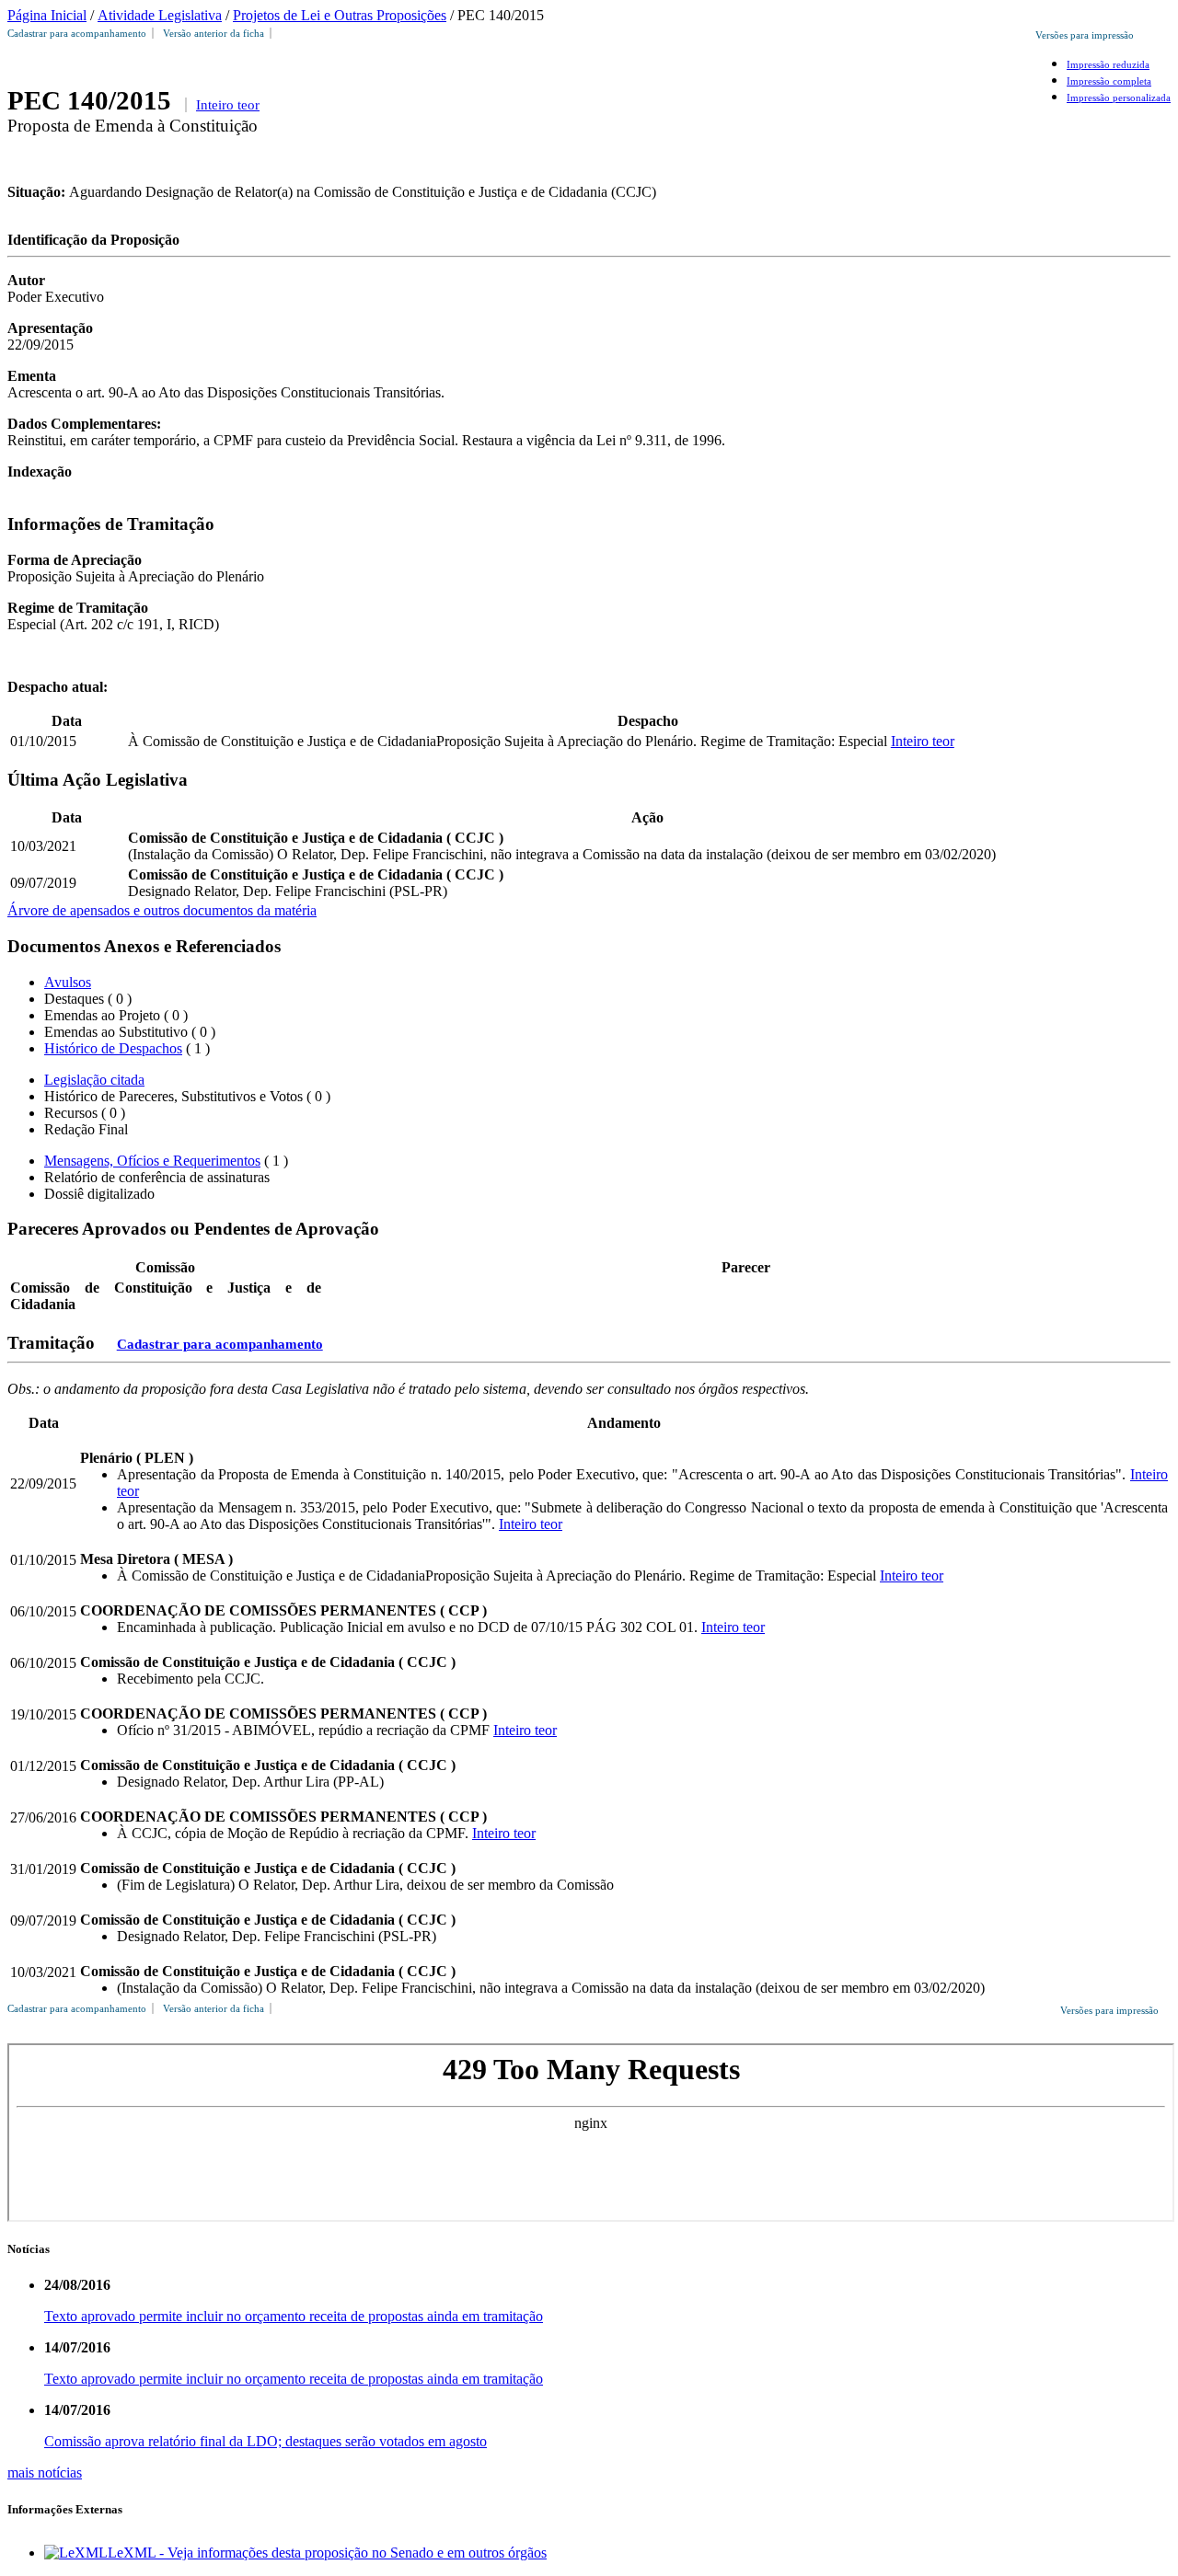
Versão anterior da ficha (214, 33)
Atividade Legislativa (160, 15)
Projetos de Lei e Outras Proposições (340, 15)
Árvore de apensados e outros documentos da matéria (162, 910)
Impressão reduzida (1108, 64)
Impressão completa (1109, 81)
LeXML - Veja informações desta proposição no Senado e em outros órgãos (327, 2553)
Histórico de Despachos (113, 1048)
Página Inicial (47, 15)
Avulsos (68, 982)
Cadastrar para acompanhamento (80, 33)
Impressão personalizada (1119, 98)
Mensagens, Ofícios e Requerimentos (152, 1161)
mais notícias (45, 2472)
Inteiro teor (228, 105)
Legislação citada (94, 1080)
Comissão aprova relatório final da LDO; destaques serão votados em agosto (266, 2441)
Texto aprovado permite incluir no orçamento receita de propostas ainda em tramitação (294, 2316)
